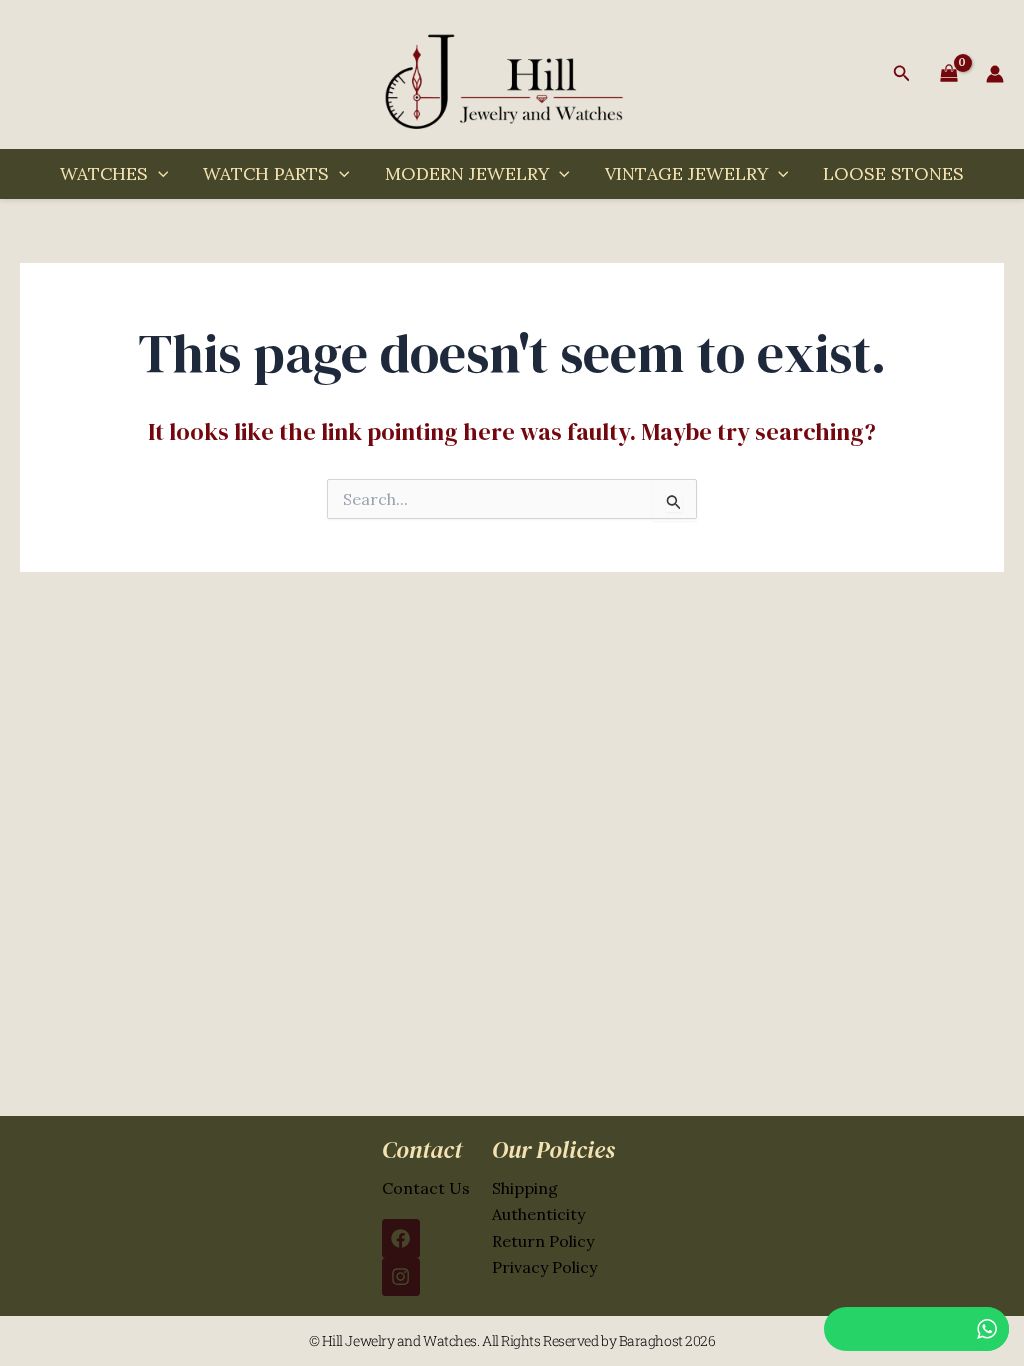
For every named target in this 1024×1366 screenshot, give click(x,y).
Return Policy (543, 1241)
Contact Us (426, 1188)
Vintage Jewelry (686, 173)
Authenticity (538, 1214)
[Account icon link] (995, 74)
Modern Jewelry (467, 173)
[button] (902, 74)
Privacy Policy (544, 1267)
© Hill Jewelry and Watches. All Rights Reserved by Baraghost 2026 (512, 1340)
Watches (104, 173)
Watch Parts (266, 173)
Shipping (525, 1188)
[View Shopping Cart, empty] (948, 75)
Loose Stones (893, 173)
